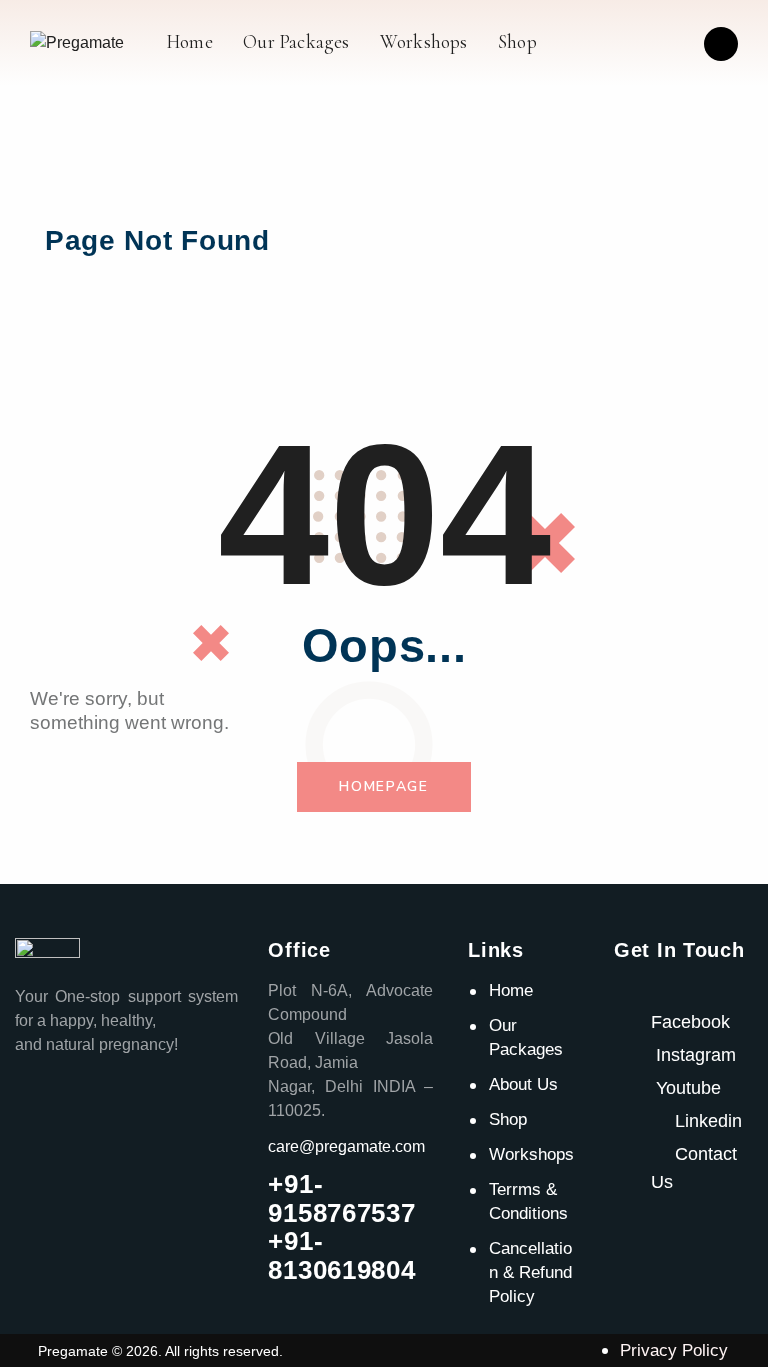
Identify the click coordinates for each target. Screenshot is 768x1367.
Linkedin (706, 1121)
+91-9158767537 (341, 1198)
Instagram (696, 1055)
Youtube (688, 1088)
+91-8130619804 (341, 1255)
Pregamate (73, 1351)
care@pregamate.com (346, 1146)
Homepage (384, 786)
